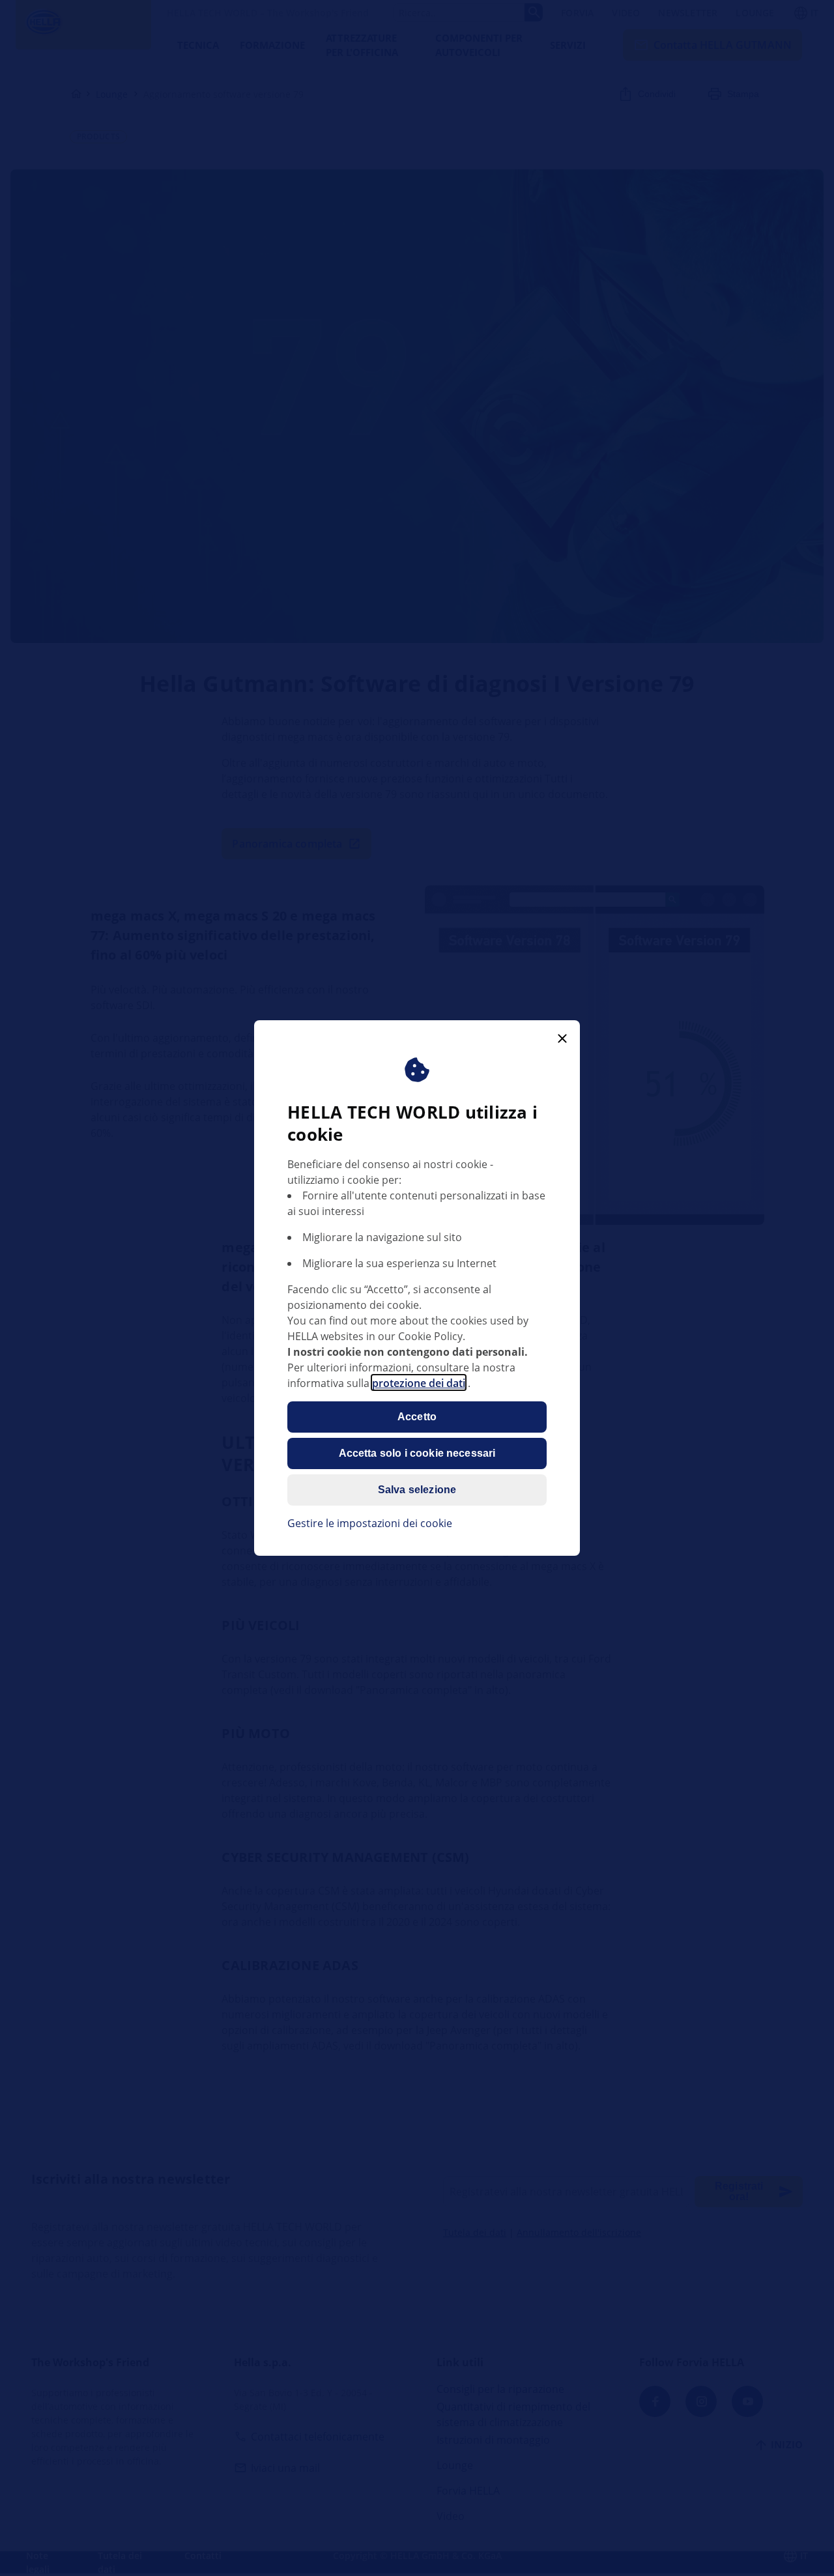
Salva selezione (417, 1489)
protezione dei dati (419, 1382)
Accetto (417, 1416)
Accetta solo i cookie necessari (417, 1453)
